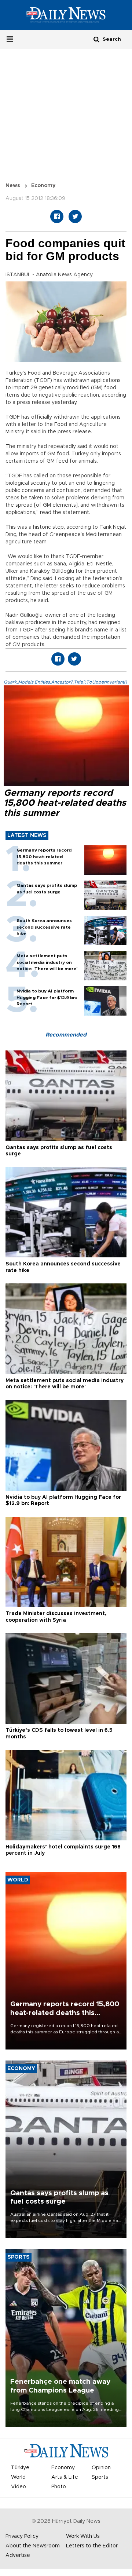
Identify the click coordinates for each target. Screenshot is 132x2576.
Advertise (18, 2555)
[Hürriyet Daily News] (66, 15)
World (18, 2477)
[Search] (96, 39)
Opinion (101, 2468)
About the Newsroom (33, 2546)
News (13, 186)
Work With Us (83, 2536)
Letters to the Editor (92, 2546)
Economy (43, 186)
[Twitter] (75, 216)
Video (19, 2487)
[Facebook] (57, 216)
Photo (59, 2487)
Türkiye (20, 2468)
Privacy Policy (22, 2536)
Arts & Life (65, 2477)
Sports (100, 2477)
